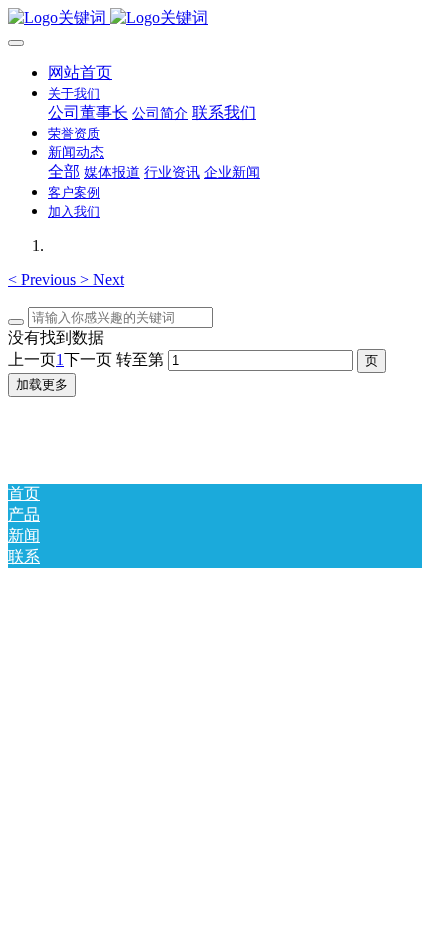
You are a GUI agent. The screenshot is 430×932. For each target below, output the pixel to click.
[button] (44, 279)
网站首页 (80, 72)
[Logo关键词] (215, 18)
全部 (64, 171)
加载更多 (42, 384)
